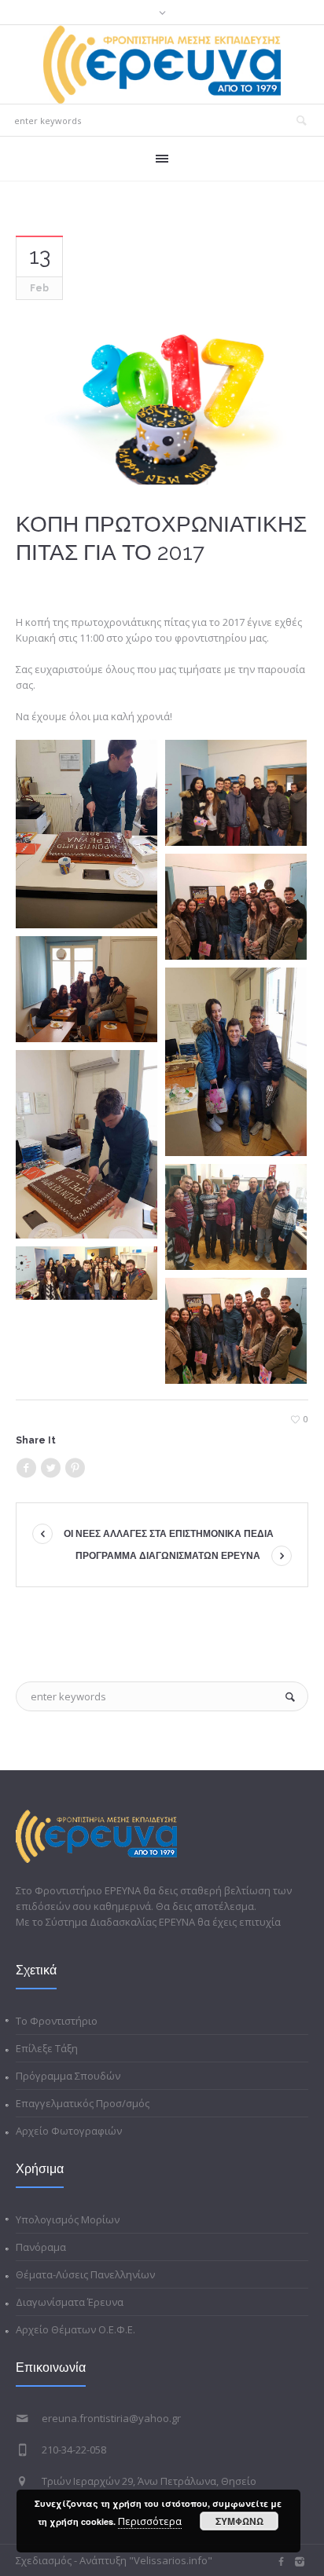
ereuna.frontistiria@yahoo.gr (111, 2418)
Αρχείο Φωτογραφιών (69, 2131)
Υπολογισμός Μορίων (68, 2219)
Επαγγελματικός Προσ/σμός (83, 2103)
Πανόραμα (41, 2247)
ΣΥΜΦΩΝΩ (239, 2521)
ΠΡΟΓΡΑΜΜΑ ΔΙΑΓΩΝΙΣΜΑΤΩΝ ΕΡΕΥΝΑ (168, 1556)
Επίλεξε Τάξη (47, 2048)
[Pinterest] (75, 1468)
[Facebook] (26, 1468)
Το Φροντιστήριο (57, 2021)
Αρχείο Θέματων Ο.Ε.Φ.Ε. (75, 2329)
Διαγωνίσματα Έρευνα (70, 2302)
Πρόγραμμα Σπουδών (68, 2076)
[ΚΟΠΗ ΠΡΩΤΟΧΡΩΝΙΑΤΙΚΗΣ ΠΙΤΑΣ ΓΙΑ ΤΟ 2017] (162, 400)
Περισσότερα (150, 2521)
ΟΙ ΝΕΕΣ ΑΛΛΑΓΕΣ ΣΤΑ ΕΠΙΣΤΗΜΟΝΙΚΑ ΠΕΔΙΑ (169, 1534)
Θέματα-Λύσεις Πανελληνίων (85, 2274)
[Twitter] (50, 1468)
